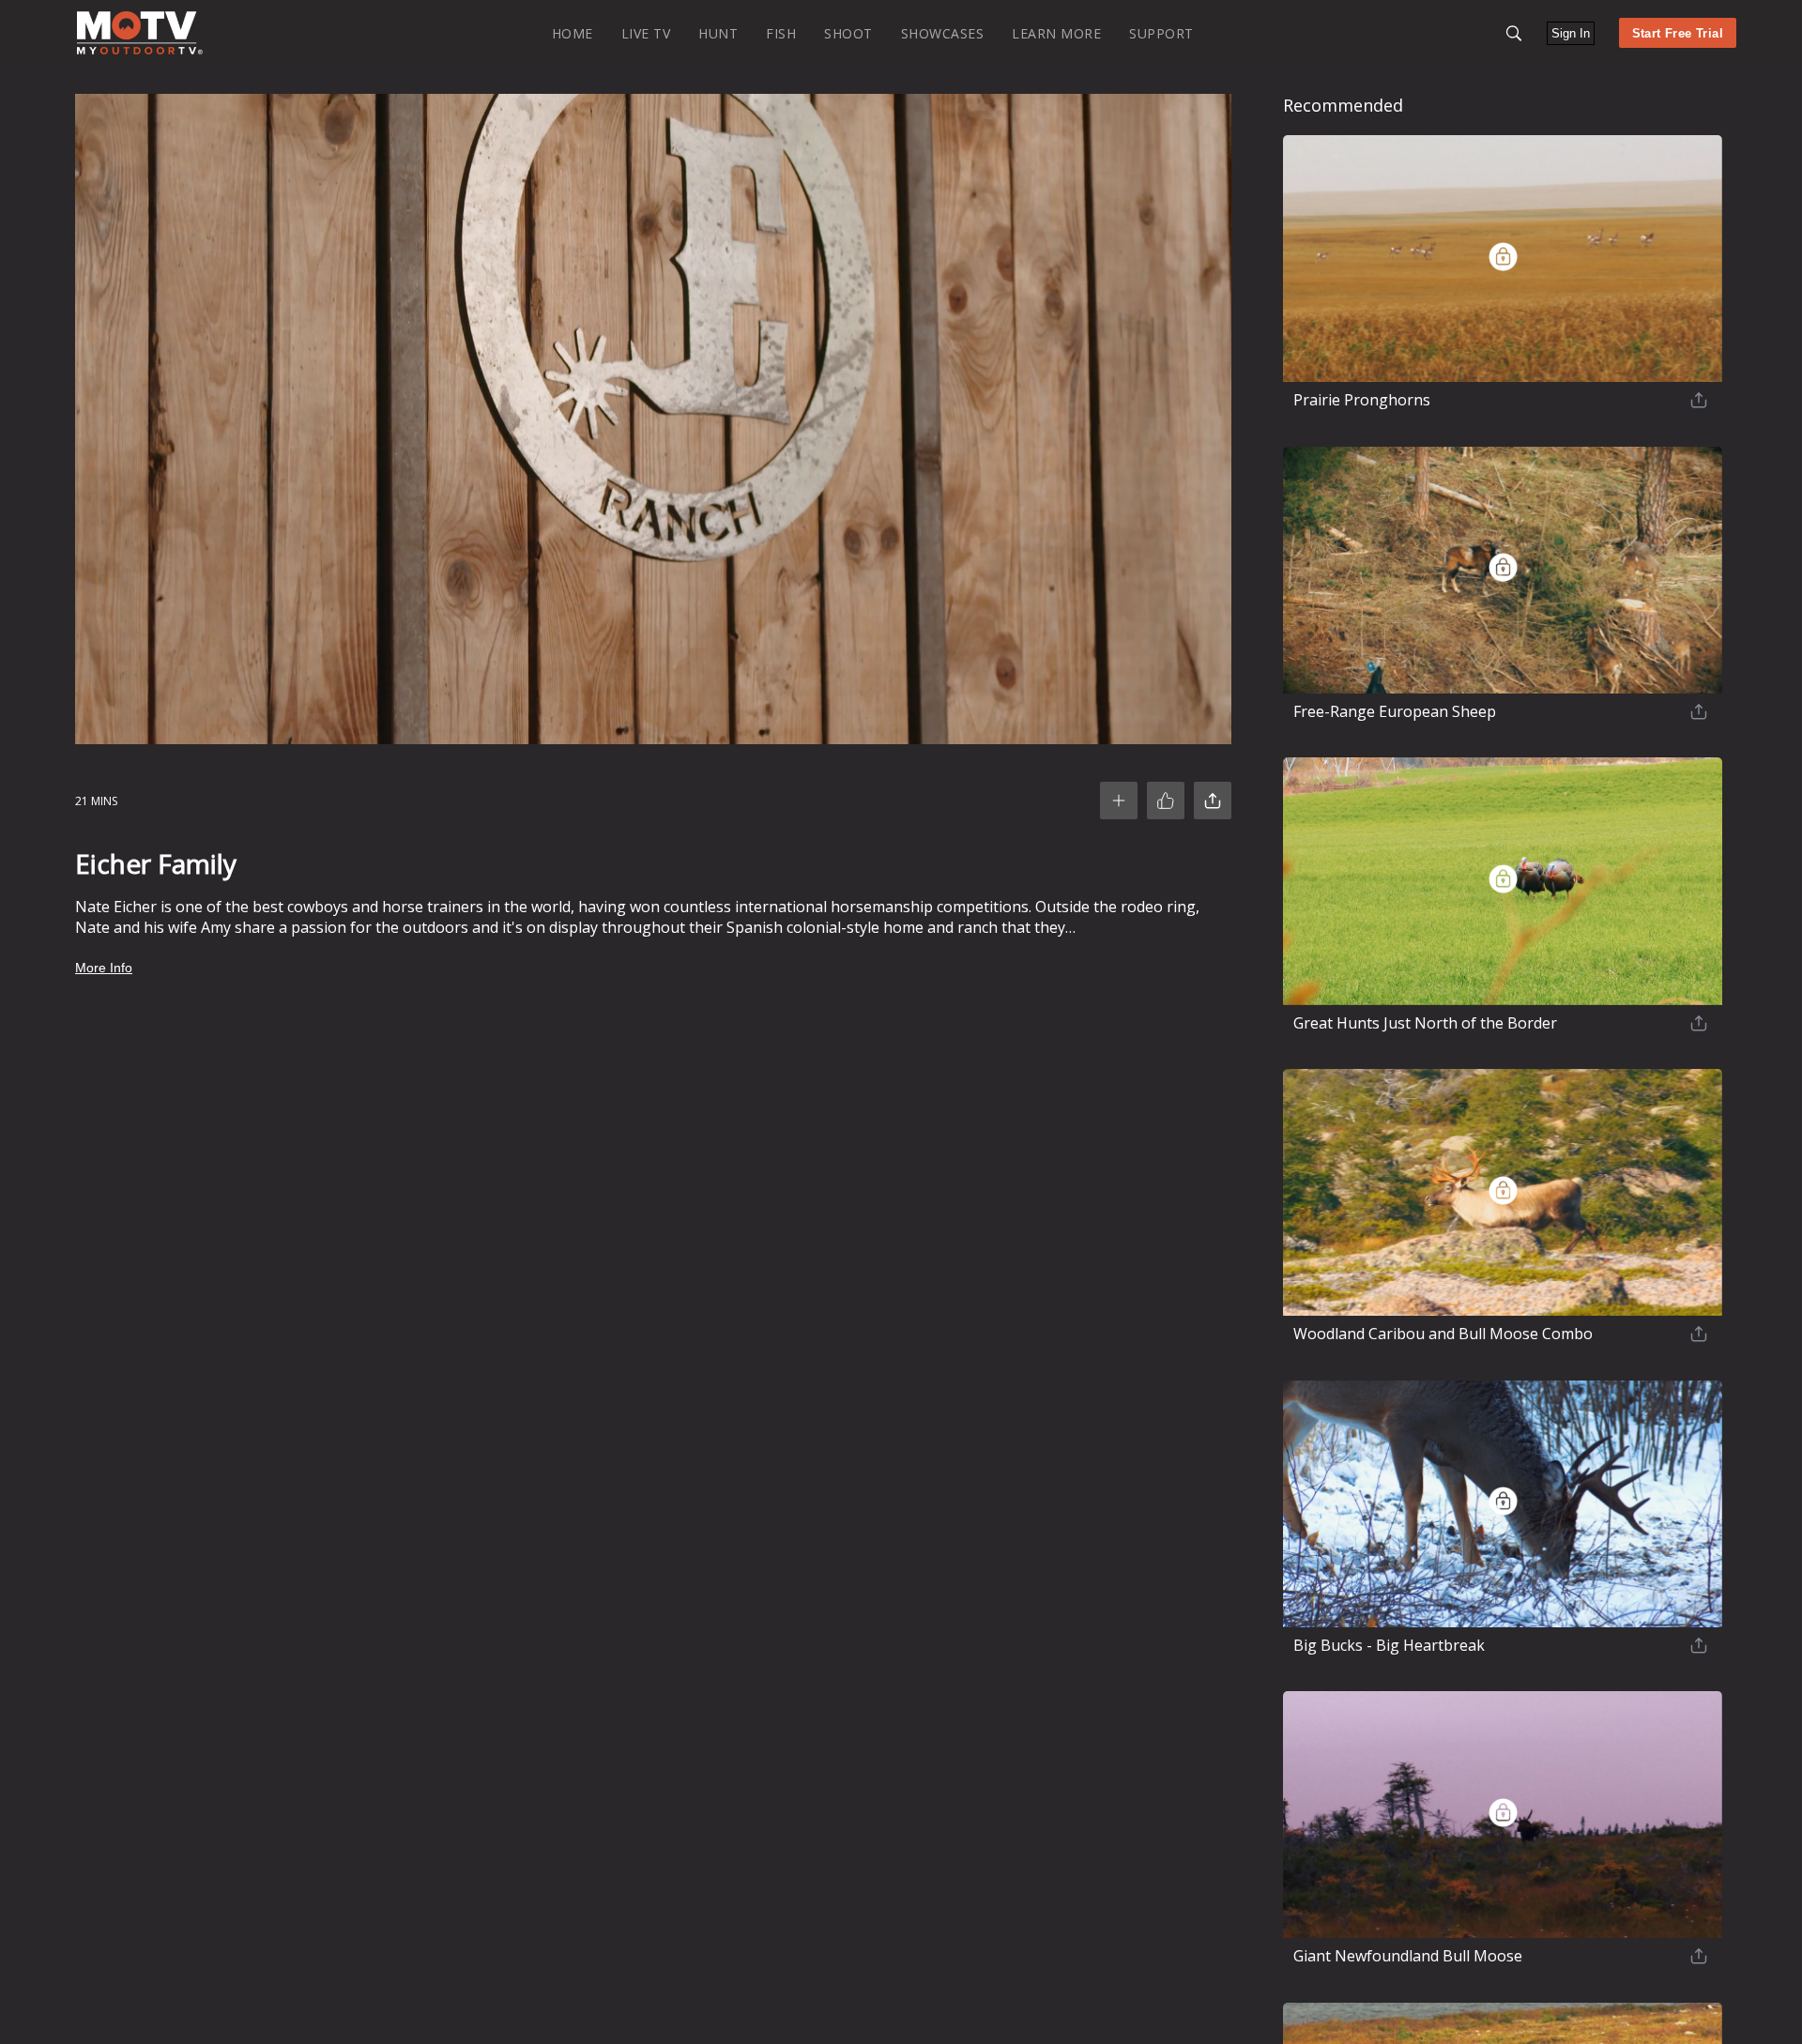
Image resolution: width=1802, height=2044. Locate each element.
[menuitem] (573, 32)
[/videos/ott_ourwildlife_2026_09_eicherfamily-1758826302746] (140, 50)
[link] (140, 33)
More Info (104, 968)
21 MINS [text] (96, 801)
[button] (1514, 33)
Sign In (1571, 33)
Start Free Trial (1678, 33)
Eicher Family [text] (156, 863)
